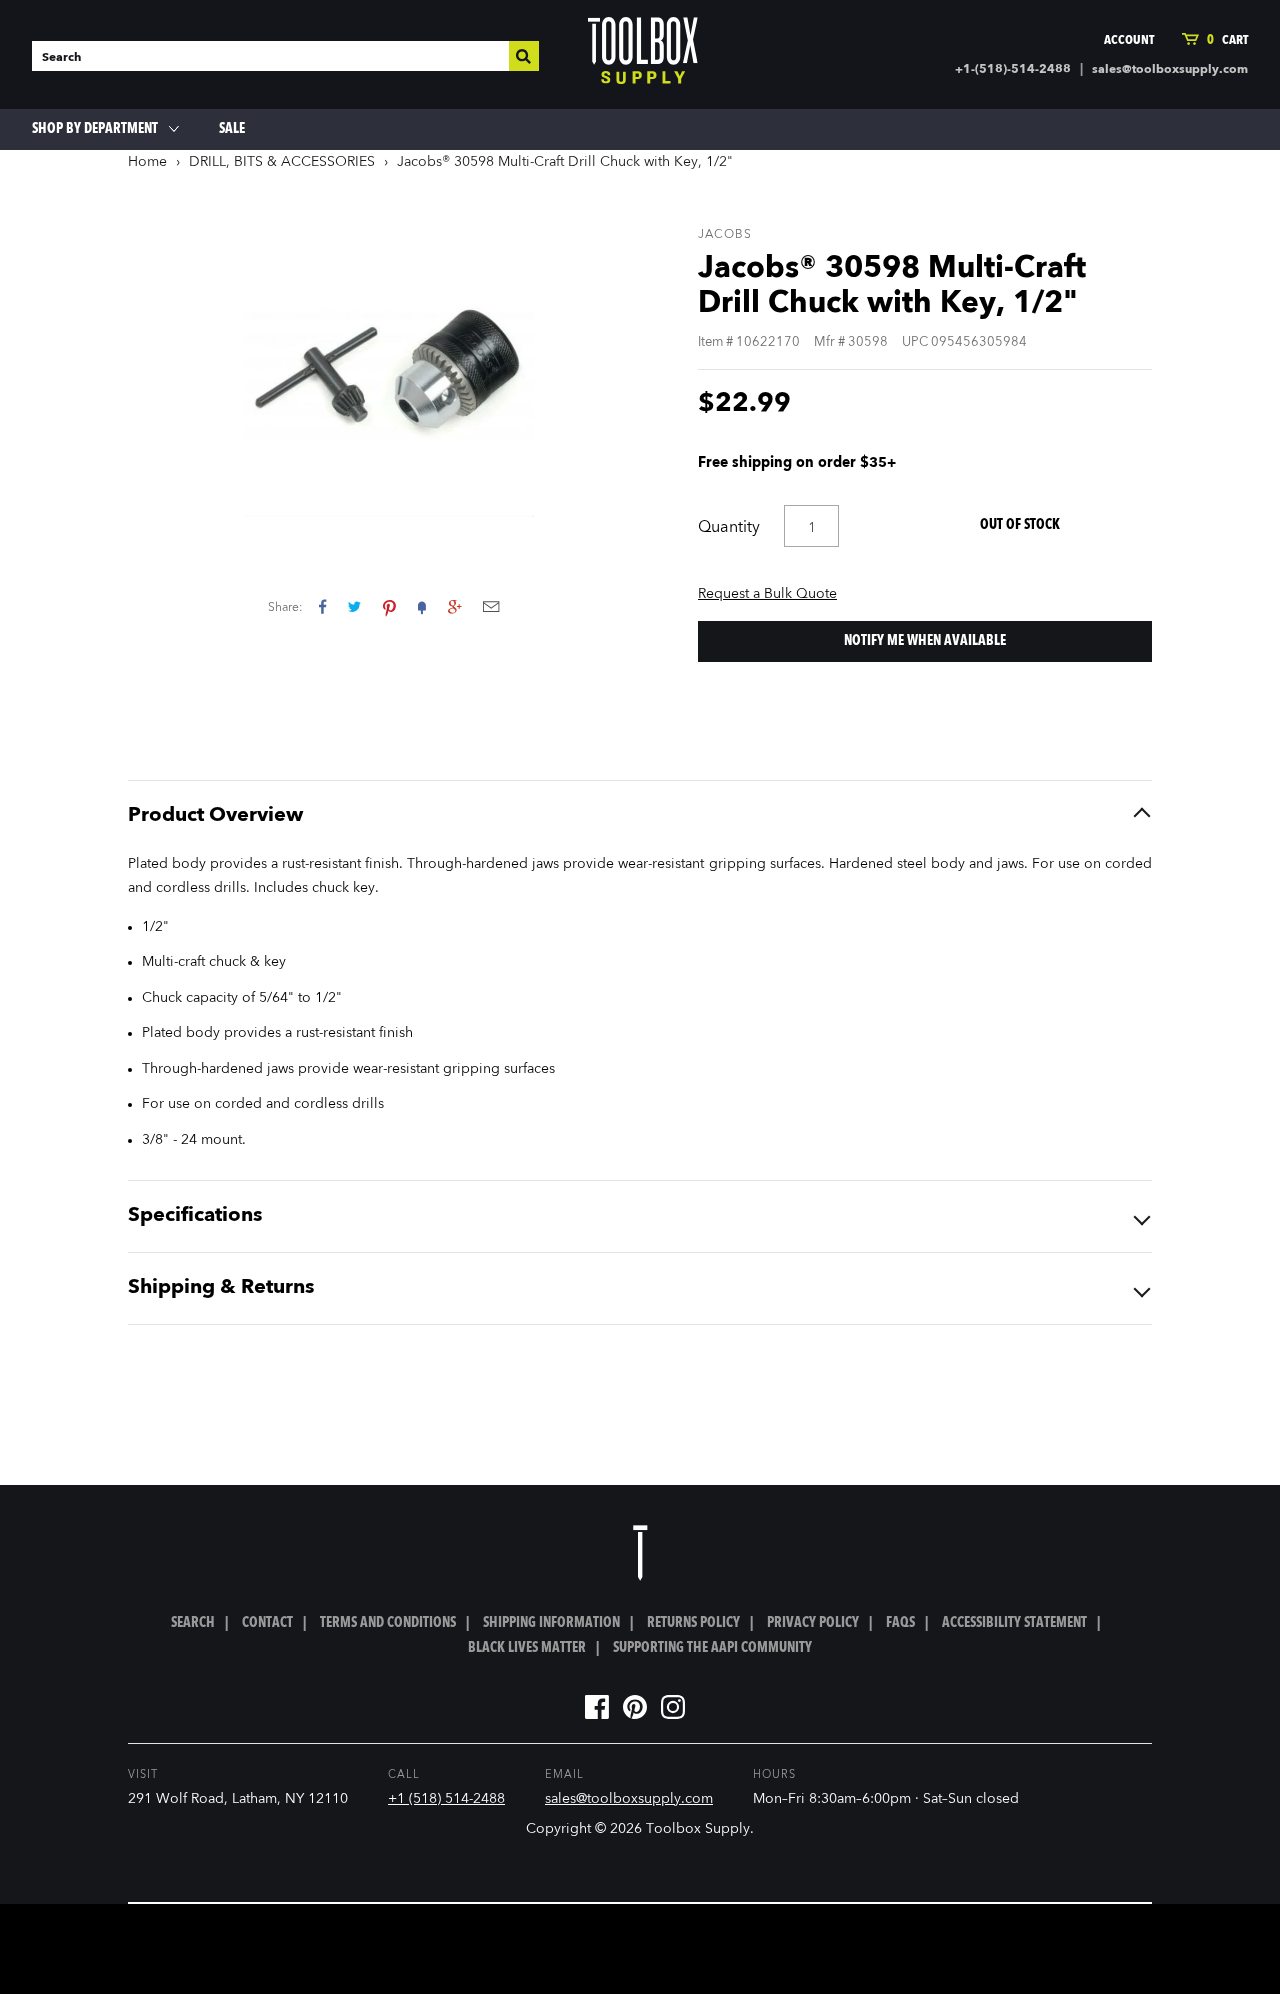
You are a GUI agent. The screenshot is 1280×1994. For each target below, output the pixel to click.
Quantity (729, 528)
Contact (267, 1623)
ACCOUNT (1129, 40)
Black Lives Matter (527, 1648)
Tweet (354, 606)
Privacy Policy (813, 1623)
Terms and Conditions (388, 1623)
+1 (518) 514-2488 (446, 1799)
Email (491, 606)
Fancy (422, 606)
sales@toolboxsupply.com (1170, 70)
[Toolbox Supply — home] (643, 55)
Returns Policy (693, 1623)
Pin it (389, 606)
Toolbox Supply (698, 1829)
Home (147, 162)
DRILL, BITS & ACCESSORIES (282, 162)
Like (322, 606)
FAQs (900, 1623)
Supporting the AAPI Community (712, 1648)
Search (193, 1623)
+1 (454, 606)
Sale (232, 129)
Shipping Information (551, 1623)
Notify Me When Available (925, 641)
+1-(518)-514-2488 (1013, 70)
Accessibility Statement (1014, 1623)
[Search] (524, 56)
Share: (285, 608)
